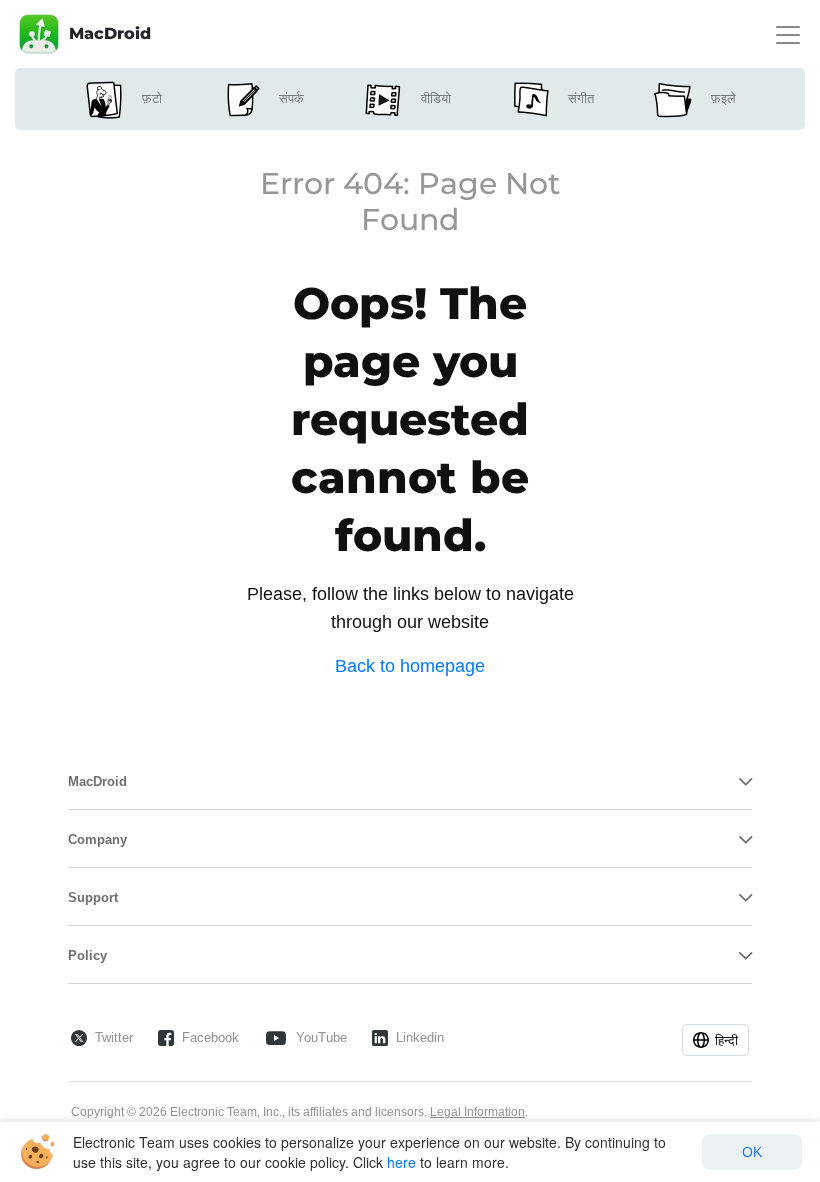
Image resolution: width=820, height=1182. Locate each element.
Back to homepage (410, 666)
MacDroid (110, 33)
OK (752, 1152)
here (401, 1162)
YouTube (321, 1037)
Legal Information (477, 1112)
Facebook (210, 1037)
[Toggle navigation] (788, 35)
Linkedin (420, 1037)
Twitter (114, 1037)
